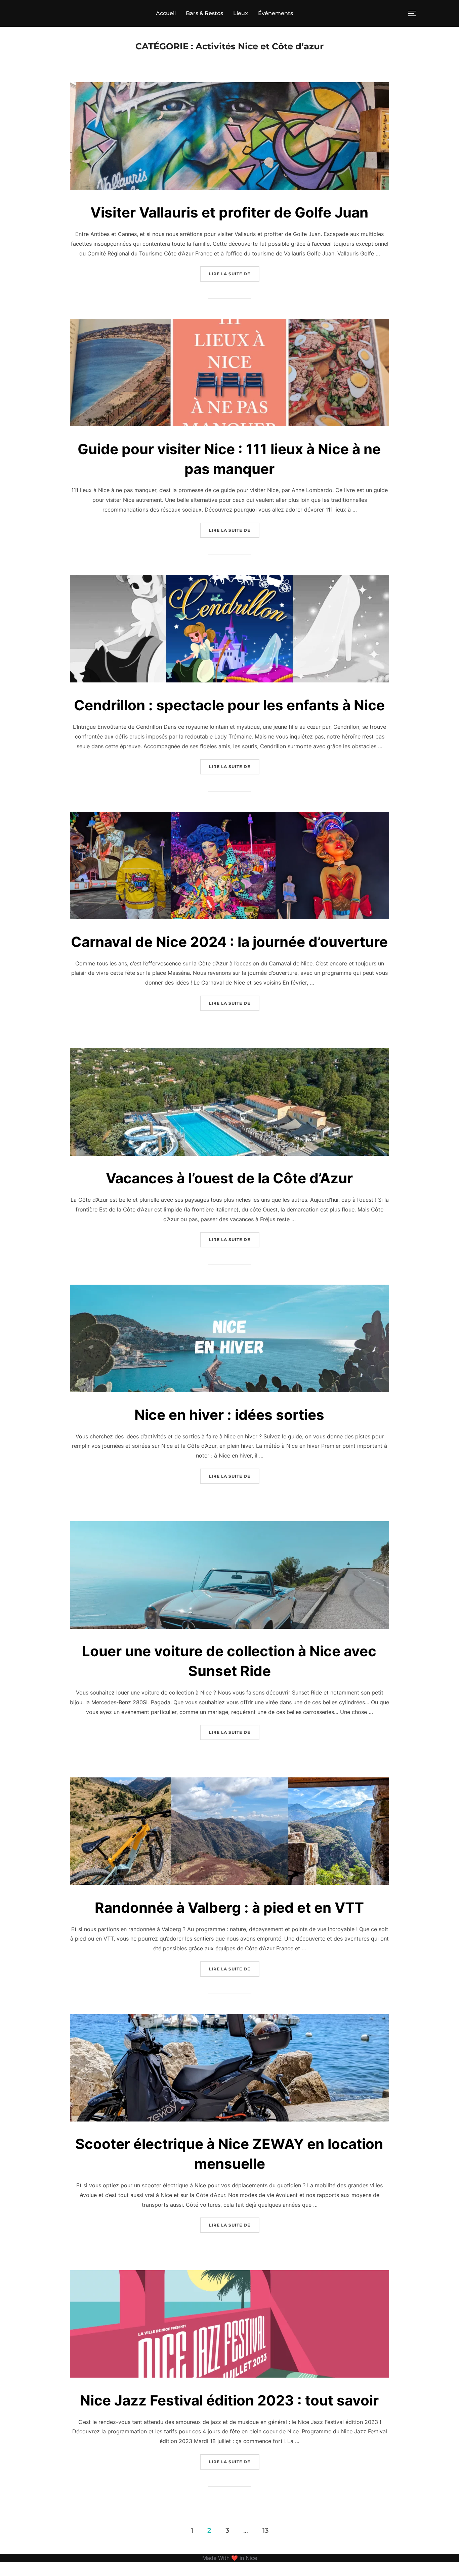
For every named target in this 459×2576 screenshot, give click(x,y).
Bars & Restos (204, 13)
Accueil (166, 13)
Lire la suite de (234, 274)
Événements (276, 13)
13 (265, 2530)
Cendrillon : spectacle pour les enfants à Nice (229, 705)
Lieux (241, 13)
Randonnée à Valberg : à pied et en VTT (229, 1907)
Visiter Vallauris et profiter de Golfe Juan (229, 212)
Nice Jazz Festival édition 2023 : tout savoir (229, 2400)
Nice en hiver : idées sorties (229, 1415)
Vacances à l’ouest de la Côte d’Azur (229, 1178)
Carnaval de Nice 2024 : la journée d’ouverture (229, 942)
